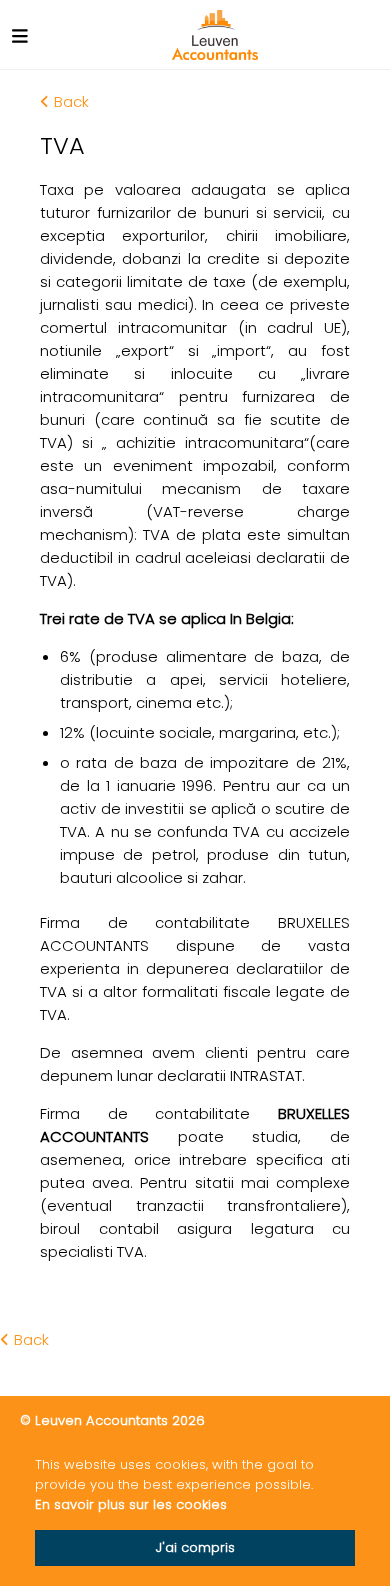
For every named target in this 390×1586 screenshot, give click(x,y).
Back (71, 101)
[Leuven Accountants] (215, 35)
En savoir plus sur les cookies (131, 1504)
